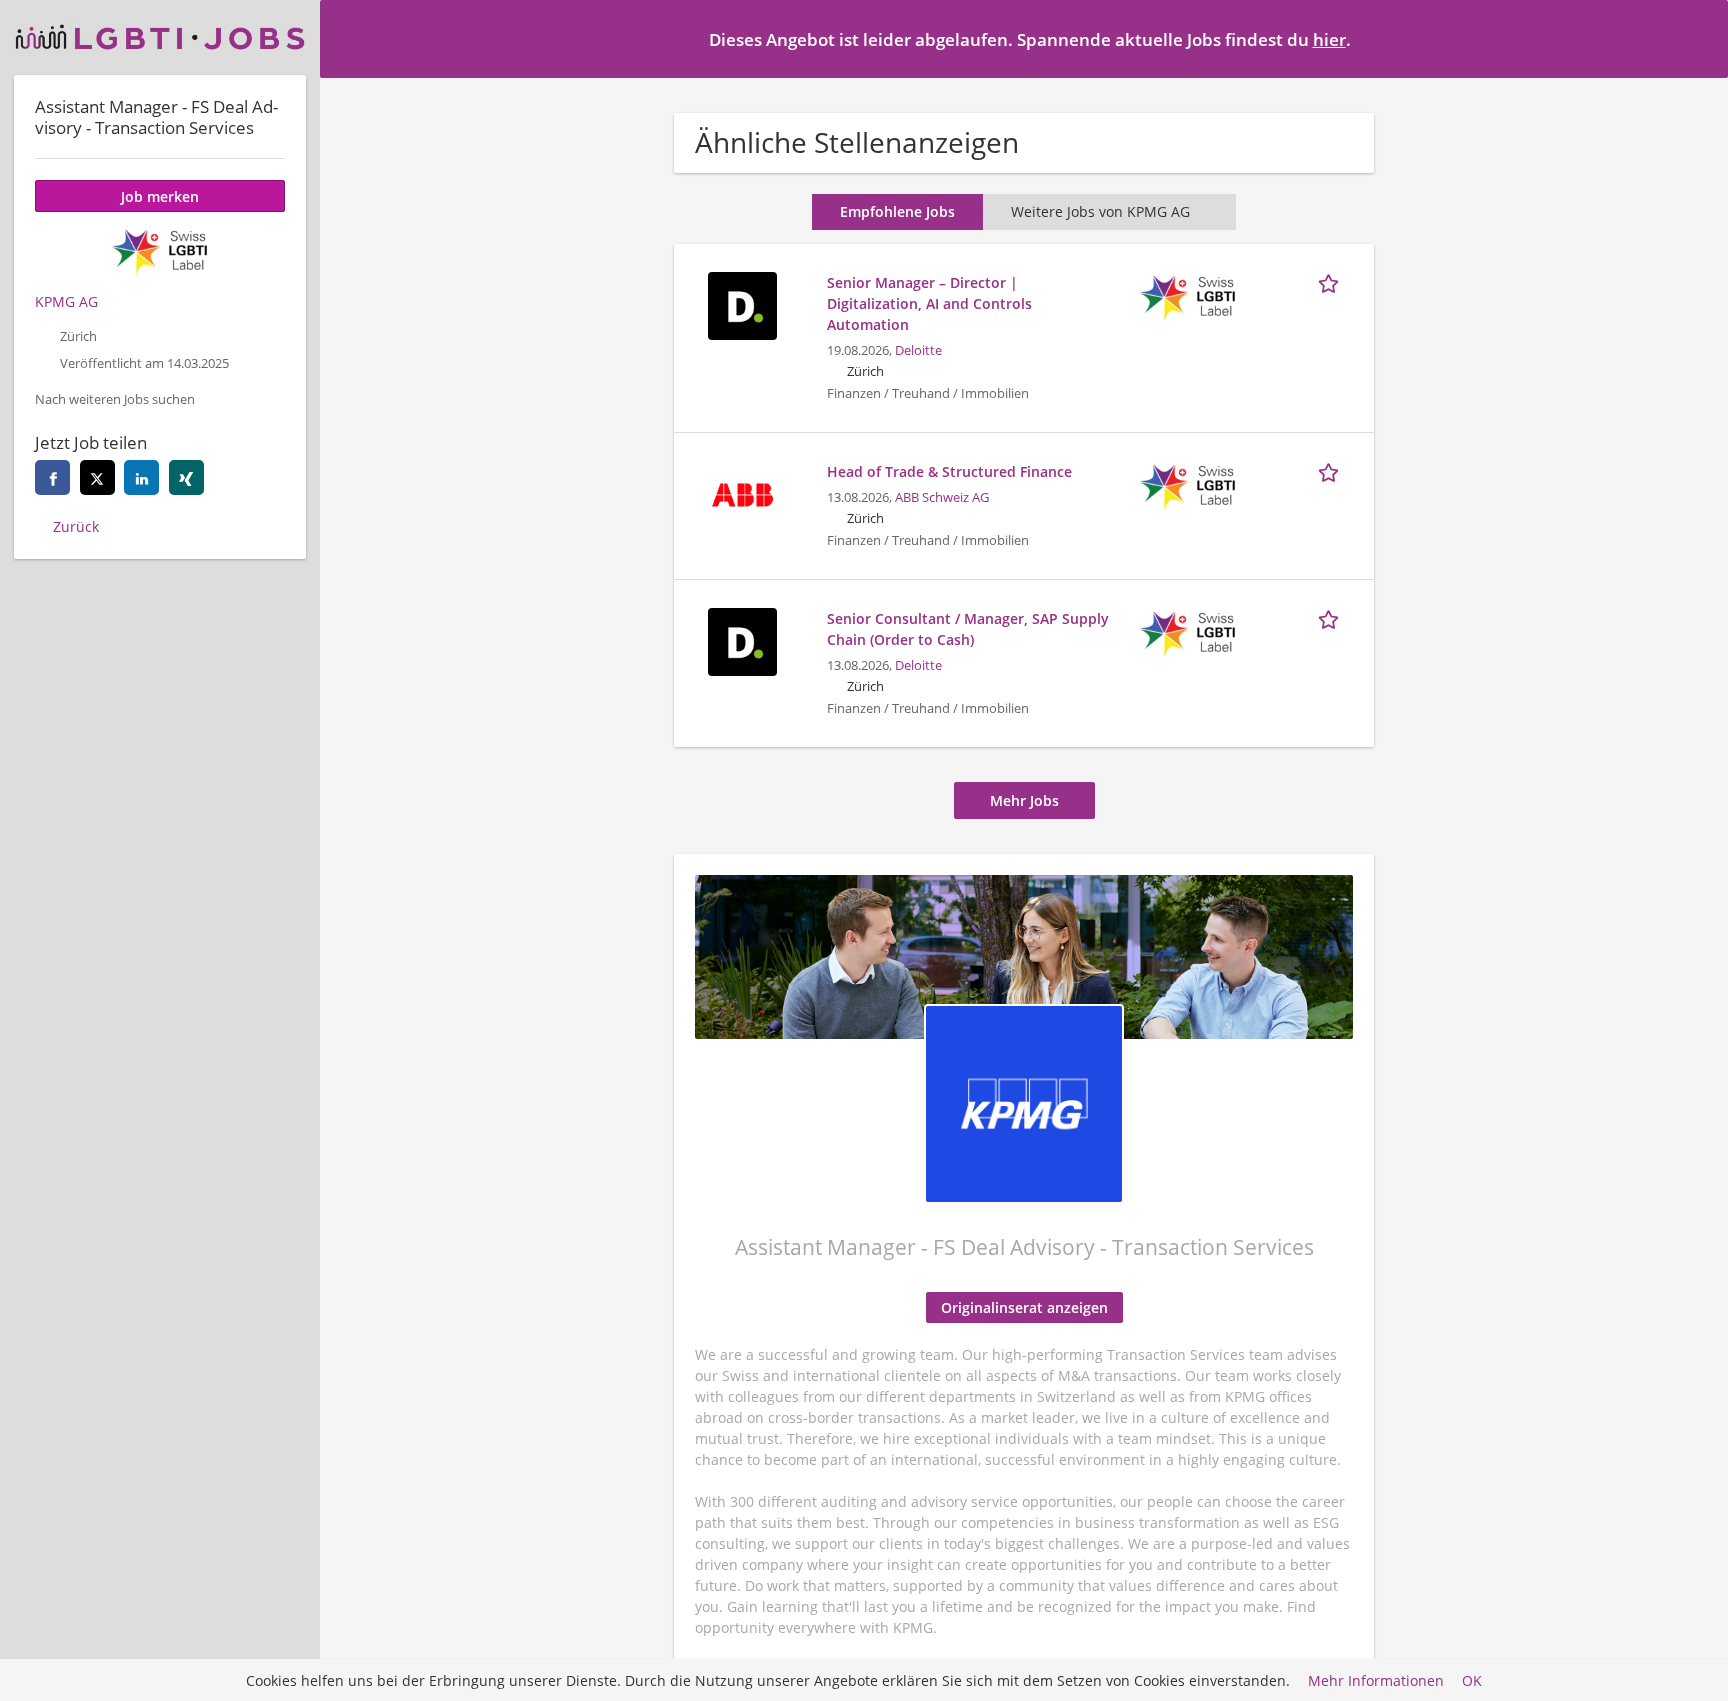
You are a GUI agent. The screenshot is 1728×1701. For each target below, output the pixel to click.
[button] (1697, 38)
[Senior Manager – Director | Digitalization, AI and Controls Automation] (742, 303)
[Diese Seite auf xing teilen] (186, 477)
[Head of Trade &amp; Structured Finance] (742, 492)
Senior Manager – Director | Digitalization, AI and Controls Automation (929, 303)
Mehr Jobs (1024, 800)
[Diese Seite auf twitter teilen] (97, 477)
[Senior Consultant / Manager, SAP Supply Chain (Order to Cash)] (742, 639)
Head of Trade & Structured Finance (949, 471)
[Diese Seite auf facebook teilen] (52, 477)
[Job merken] (1332, 282)
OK (1472, 1680)
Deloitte (918, 350)
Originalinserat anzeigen (1024, 1307)
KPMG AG (66, 301)
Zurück (76, 526)
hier (1329, 39)
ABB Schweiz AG (942, 497)
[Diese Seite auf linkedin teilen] (141, 477)
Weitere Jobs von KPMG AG (1100, 211)
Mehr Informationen (1376, 1680)
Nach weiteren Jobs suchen (115, 399)
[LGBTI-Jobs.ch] (160, 37)
